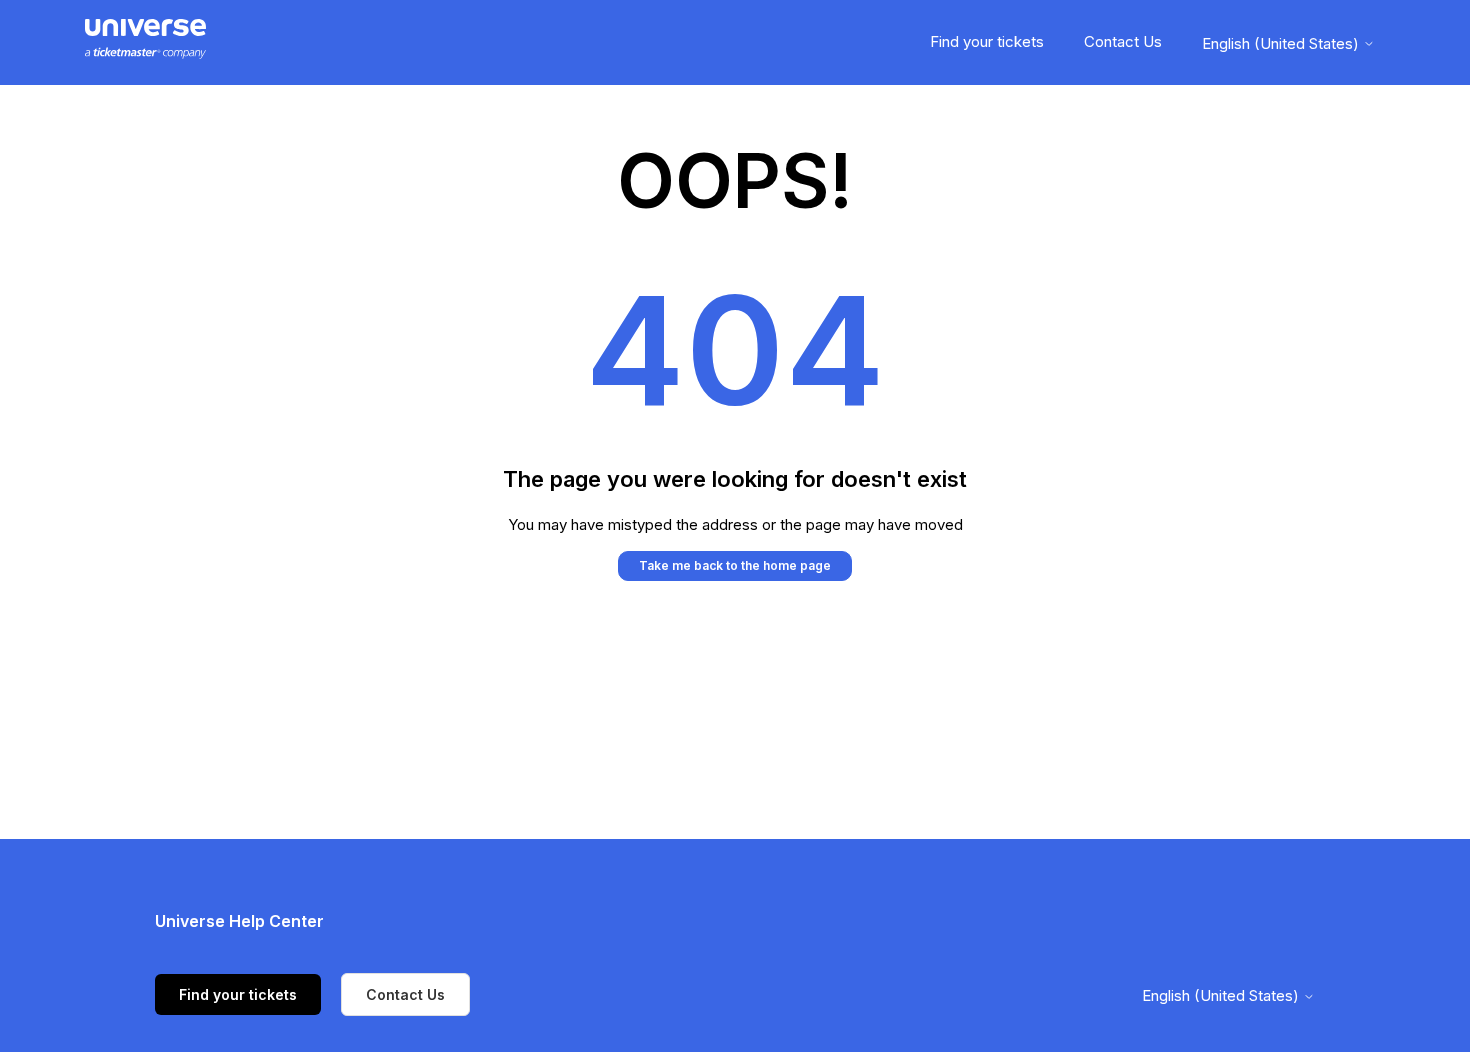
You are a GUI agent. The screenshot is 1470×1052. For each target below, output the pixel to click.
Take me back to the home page (735, 565)
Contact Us (1123, 41)
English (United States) (1282, 43)
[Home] (145, 42)
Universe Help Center (239, 921)
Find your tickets (987, 41)
